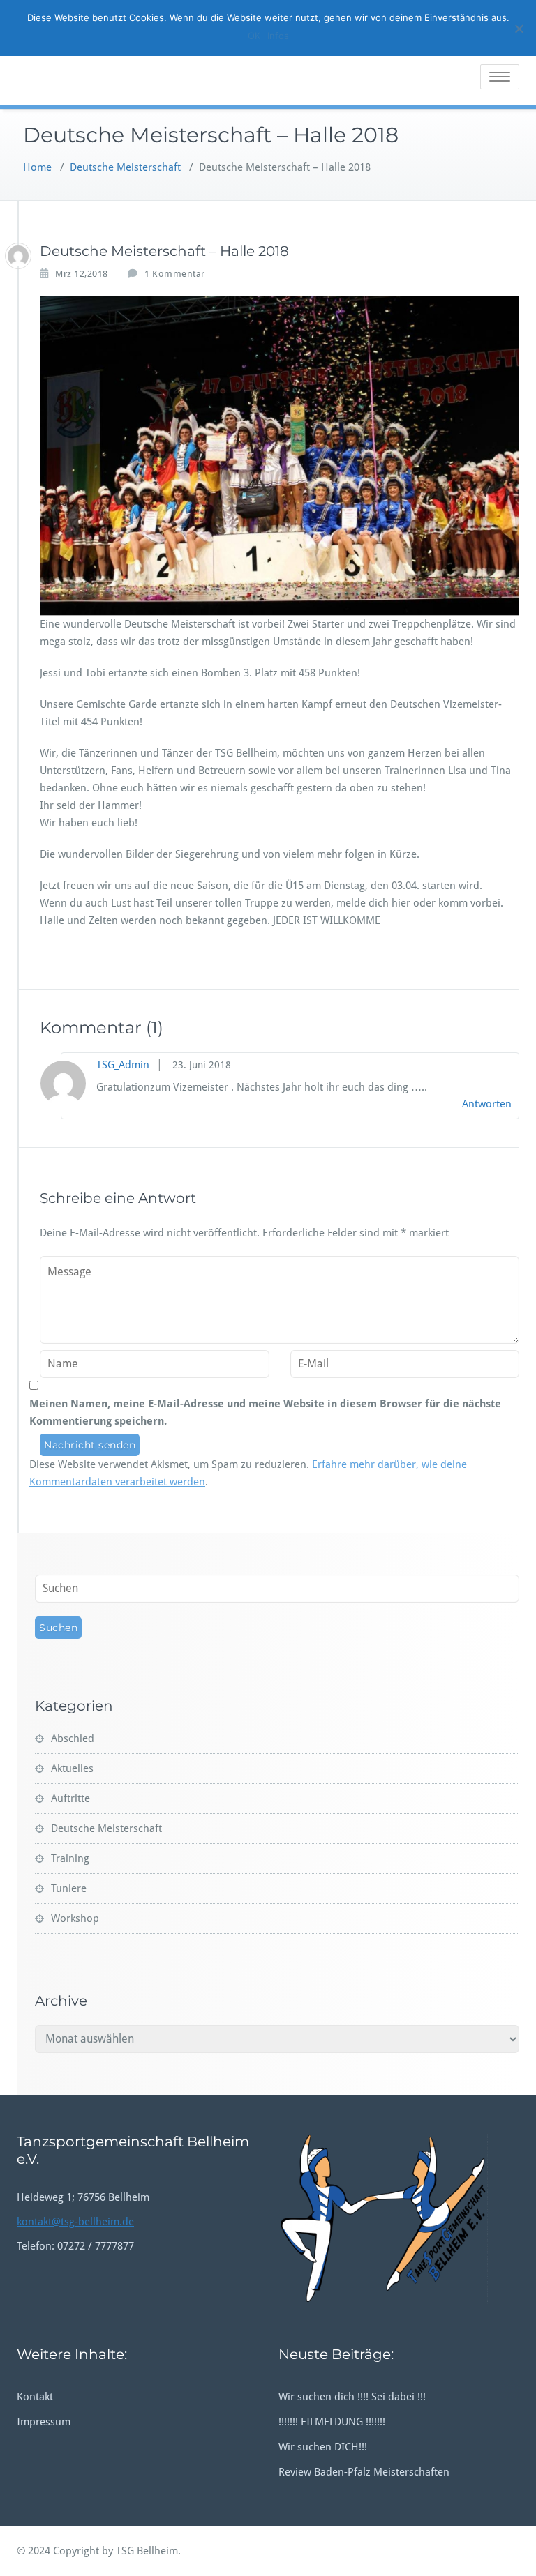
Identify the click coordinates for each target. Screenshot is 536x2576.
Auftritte (70, 1798)
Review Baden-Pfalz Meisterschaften (364, 2472)
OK (254, 36)
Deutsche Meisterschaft (125, 167)
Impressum (44, 2422)
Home (37, 167)
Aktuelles (72, 1768)
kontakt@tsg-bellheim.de (75, 2222)
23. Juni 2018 (202, 1065)
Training (70, 1858)
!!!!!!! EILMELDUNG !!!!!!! (332, 2422)
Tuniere (69, 1888)
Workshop (75, 1918)
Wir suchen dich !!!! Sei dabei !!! (352, 2397)
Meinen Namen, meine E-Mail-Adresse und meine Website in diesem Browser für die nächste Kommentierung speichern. (265, 1412)
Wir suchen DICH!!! (323, 2447)
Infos (278, 36)
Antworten (487, 1104)
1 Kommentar (175, 274)
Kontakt (35, 2397)
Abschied (73, 1738)
